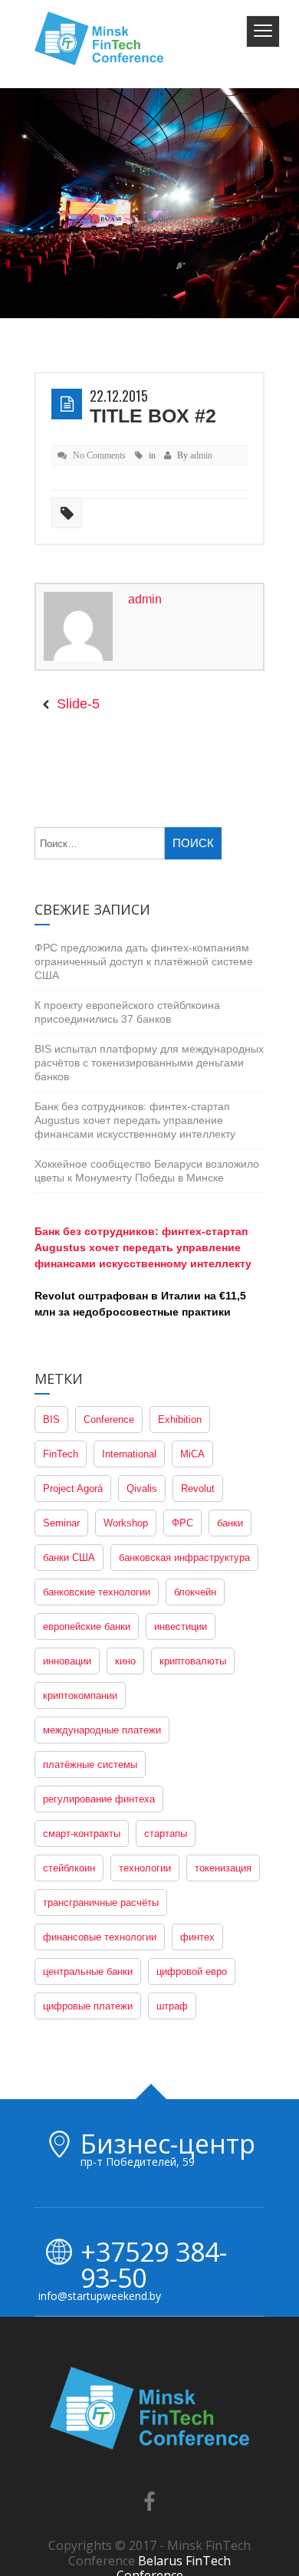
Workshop (126, 1523)
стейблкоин (69, 1868)
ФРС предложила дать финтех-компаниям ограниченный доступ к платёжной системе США (144, 961)
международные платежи (102, 1730)
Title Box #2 (153, 416)
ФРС (182, 1523)
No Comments (99, 455)
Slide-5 (78, 704)
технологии (145, 1868)
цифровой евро (192, 1971)
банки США (69, 1557)
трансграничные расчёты (101, 1902)
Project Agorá (73, 1488)
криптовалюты (193, 1661)
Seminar (61, 1523)
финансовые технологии (100, 1937)
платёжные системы (90, 1764)
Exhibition (180, 1419)
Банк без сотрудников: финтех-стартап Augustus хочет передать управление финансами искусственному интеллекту (135, 1120)
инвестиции (181, 1626)
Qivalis (142, 1488)
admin (201, 455)
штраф (172, 2006)
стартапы (166, 1833)
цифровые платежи (88, 2006)
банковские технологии (97, 1592)
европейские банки (87, 1626)
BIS (51, 1419)
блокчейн (195, 1592)
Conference (109, 1419)
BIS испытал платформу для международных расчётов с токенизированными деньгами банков (149, 1063)
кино (125, 1661)
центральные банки (88, 1971)
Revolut (198, 1488)
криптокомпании (80, 1695)
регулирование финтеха (99, 1799)
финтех (197, 1937)
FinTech (61, 1454)
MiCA (192, 1454)
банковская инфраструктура (184, 1557)
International (129, 1454)
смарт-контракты (82, 1833)
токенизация (223, 1868)
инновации (67, 1661)
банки (230, 1523)
